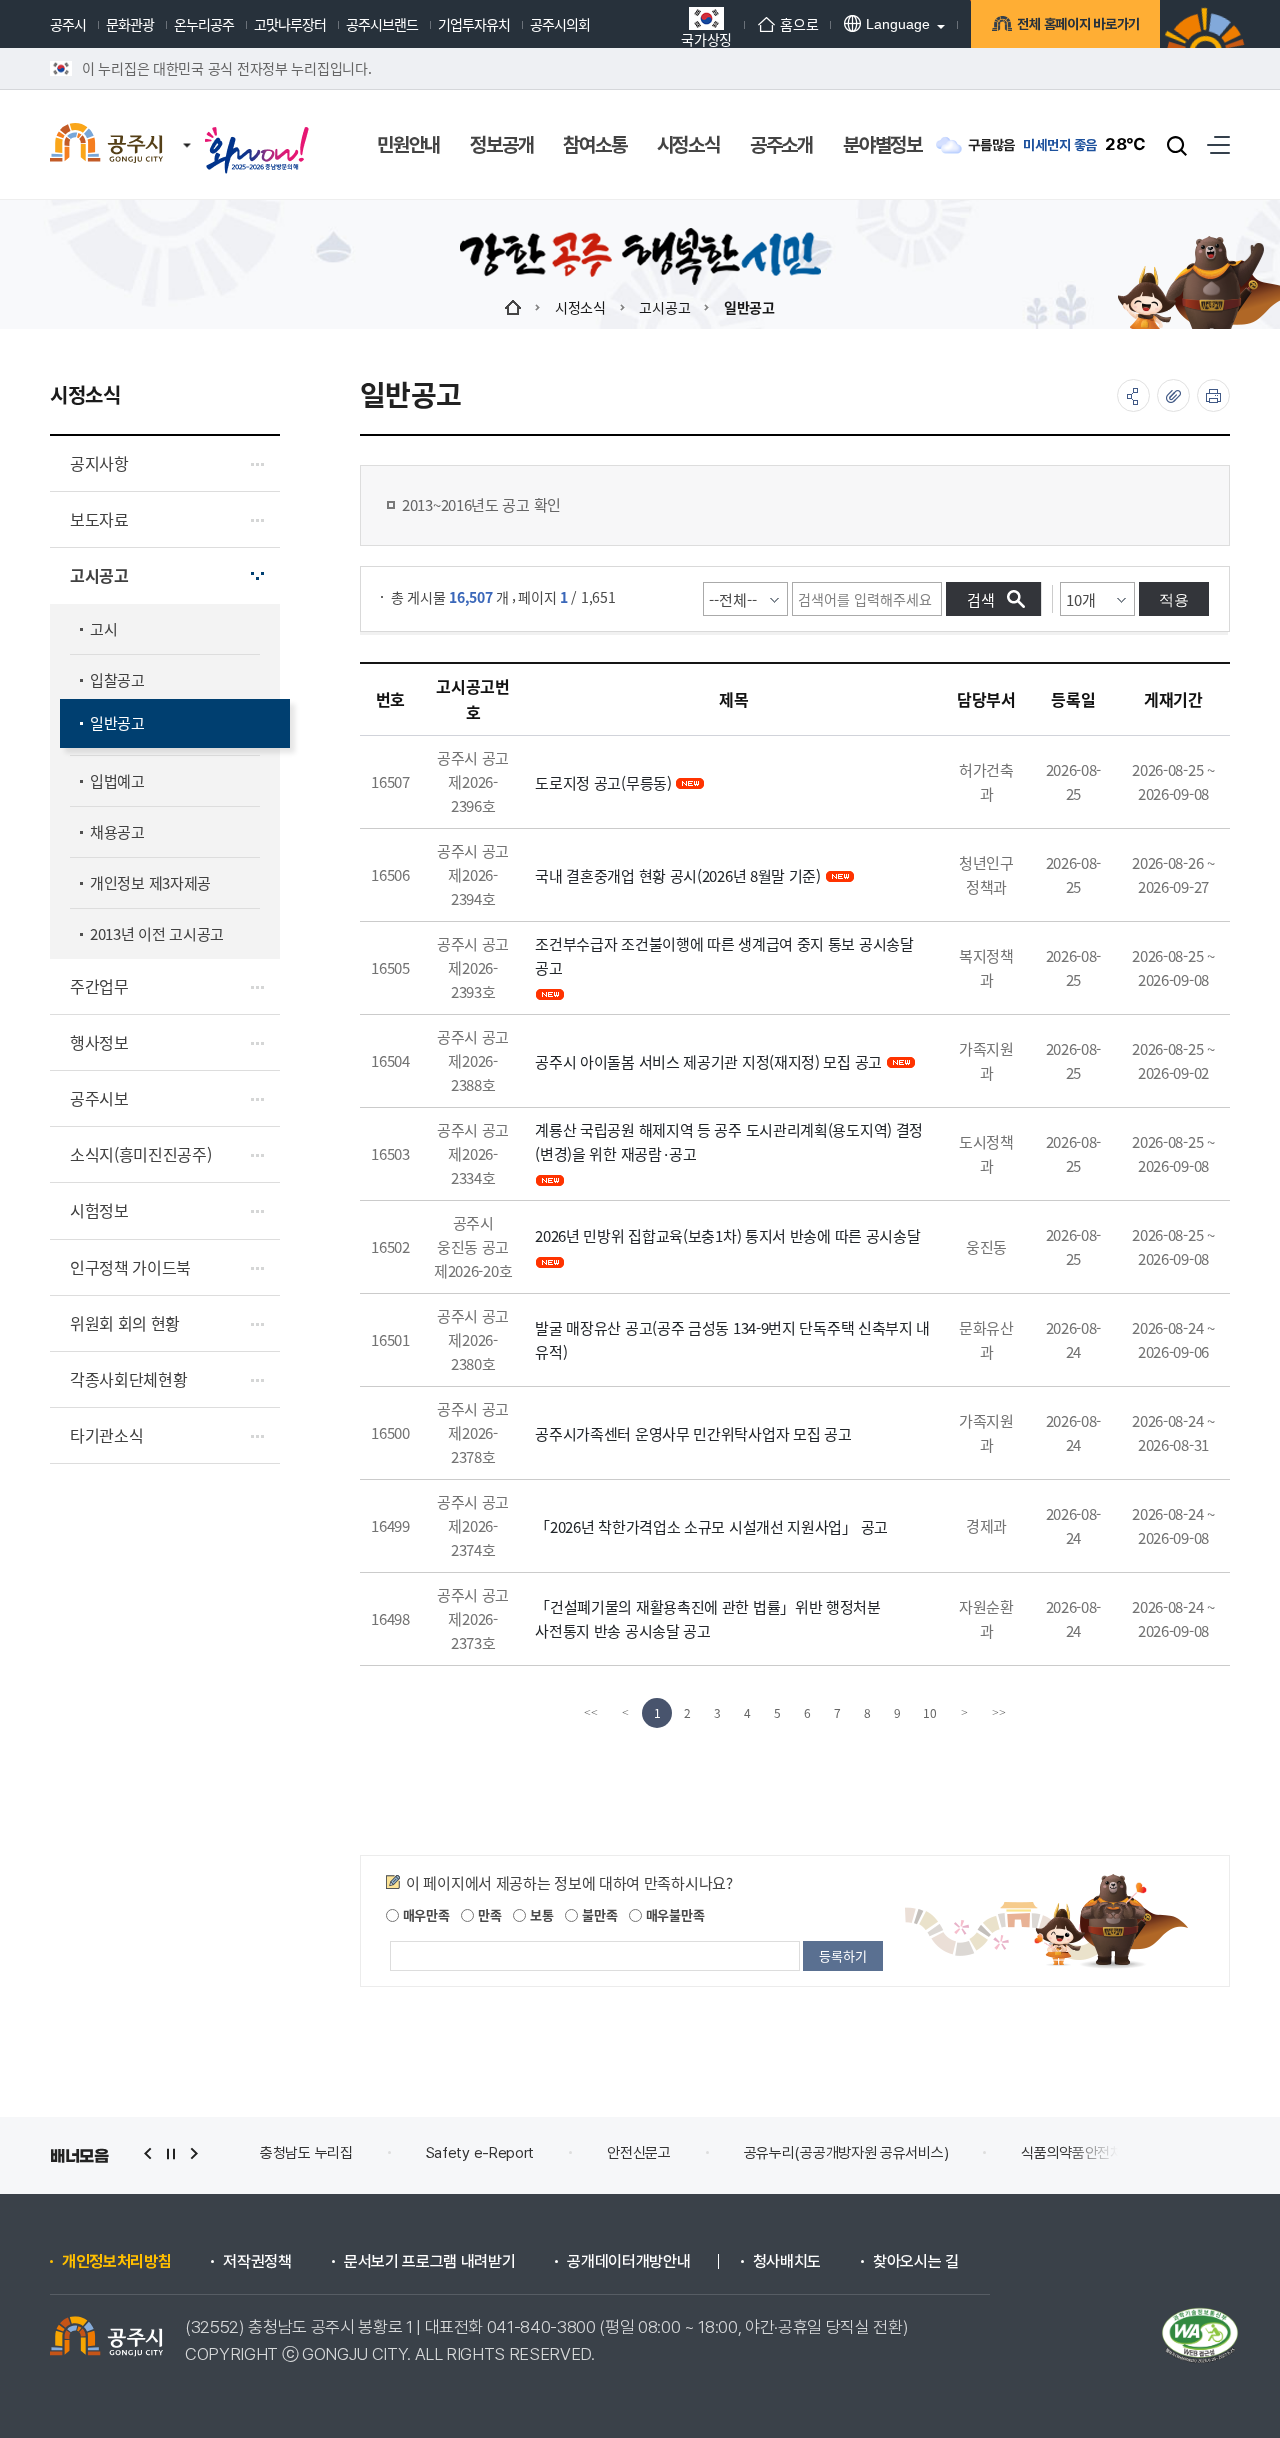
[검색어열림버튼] (1177, 145)
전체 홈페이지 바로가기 (1078, 24)
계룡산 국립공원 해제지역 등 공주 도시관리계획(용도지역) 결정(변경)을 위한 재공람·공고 (729, 1141)
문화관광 (130, 24)
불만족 (597, 1914)
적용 (1174, 599)
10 (930, 1712)
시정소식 (580, 307)
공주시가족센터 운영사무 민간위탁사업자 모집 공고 (693, 1433)
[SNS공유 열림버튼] (1133, 395)
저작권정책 (257, 2262)
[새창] (257, 132)
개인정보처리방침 (116, 2262)
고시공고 (664, 307)
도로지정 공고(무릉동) (603, 782)
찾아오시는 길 (916, 2262)
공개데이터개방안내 (628, 2262)
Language (898, 24)
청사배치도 (787, 2262)
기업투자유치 (474, 24)
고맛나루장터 (290, 24)
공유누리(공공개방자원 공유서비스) (846, 2153)
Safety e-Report (480, 2153)
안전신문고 (639, 2153)
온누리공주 (204, 24)
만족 (487, 1914)
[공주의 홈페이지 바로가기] (187, 125)
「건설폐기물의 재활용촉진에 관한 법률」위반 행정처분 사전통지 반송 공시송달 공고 (708, 1618)
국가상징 (706, 37)
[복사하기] (1173, 395)
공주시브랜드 (382, 24)
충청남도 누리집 (306, 2153)
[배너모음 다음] (194, 2153)
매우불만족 (673, 1914)
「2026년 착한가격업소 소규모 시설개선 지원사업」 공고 (711, 1526)
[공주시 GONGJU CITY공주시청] (106, 145)
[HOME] (513, 307)
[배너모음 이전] (148, 2153)
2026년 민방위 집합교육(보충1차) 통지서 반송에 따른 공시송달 (727, 1235)
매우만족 (424, 1914)
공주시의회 (560, 24)
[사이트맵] (1218, 144)
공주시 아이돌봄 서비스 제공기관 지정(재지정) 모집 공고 (708, 1061)
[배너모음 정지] (171, 2153)
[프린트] (1213, 395)
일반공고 (749, 307)
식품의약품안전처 (1072, 2153)
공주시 (68, 24)
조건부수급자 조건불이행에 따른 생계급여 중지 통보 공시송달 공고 (724, 955)
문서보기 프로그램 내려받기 (430, 2262)
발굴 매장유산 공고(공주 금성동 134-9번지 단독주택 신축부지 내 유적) (732, 1339)
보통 (539, 1914)
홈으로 (799, 24)
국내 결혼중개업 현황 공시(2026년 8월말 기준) (678, 875)
